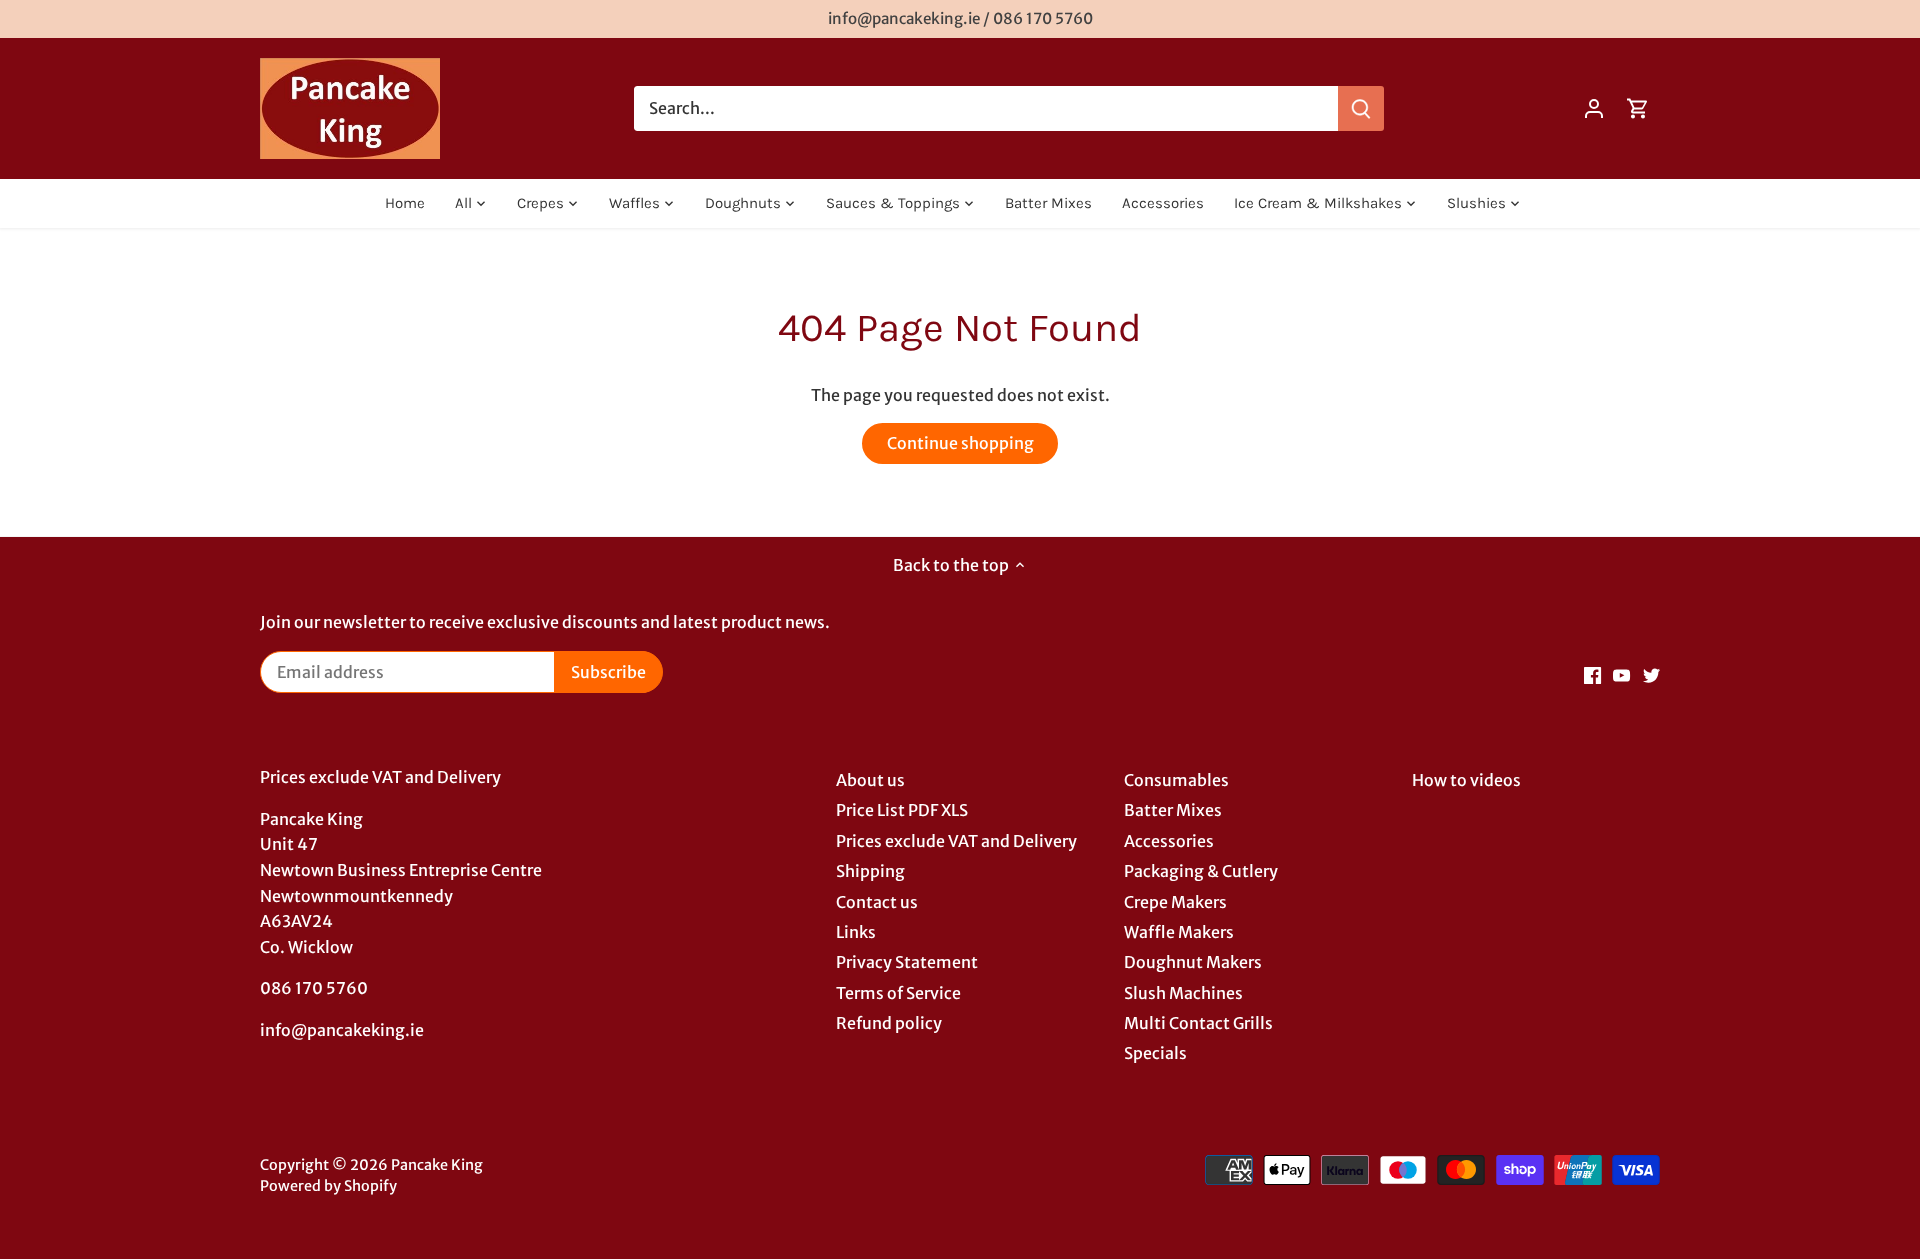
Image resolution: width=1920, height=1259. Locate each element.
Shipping (870, 871)
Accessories (1169, 841)
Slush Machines (1183, 993)
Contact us (877, 902)
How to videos (1466, 780)
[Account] (1594, 108)
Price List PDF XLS (902, 810)
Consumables (1176, 780)
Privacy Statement (907, 962)
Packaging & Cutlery (1201, 871)
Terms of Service (898, 993)
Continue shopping (960, 443)
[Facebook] (1592, 674)
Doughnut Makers (1193, 962)
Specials (1155, 1053)
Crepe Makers (1175, 902)
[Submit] (1361, 108)
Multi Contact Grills (1198, 1023)
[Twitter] (1651, 674)
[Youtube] (1621, 674)
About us (870, 780)
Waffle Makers (1179, 932)
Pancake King (437, 1165)
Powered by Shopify (328, 1186)
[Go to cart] (1638, 108)
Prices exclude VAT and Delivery (956, 841)
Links (856, 932)
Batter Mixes (1173, 810)
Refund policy (889, 1023)
